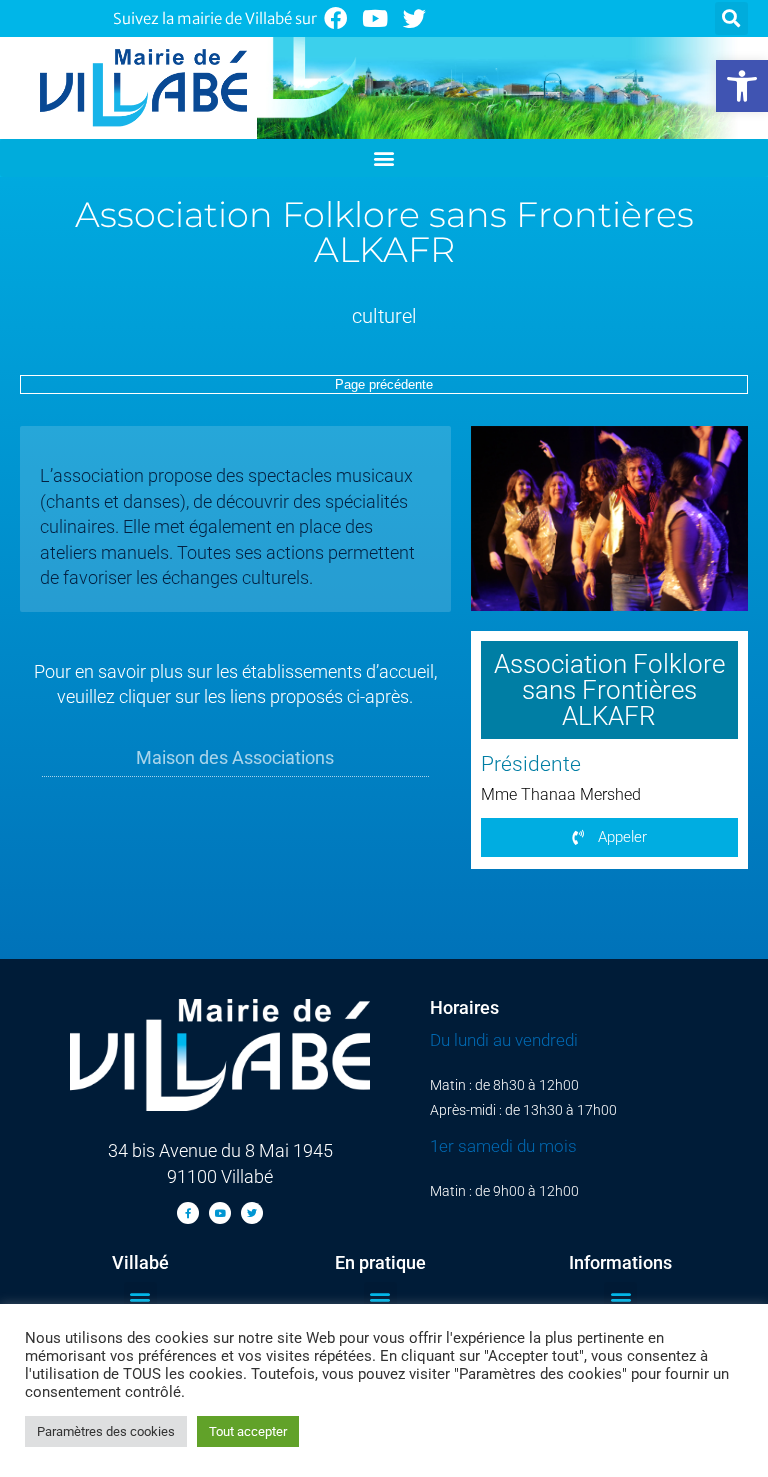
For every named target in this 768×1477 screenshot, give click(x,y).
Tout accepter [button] (248, 1431)
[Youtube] (375, 18)
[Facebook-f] (188, 1213)
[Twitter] (415, 18)
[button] (742, 86)
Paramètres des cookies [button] (106, 1431)
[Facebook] (335, 18)
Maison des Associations (235, 758)
